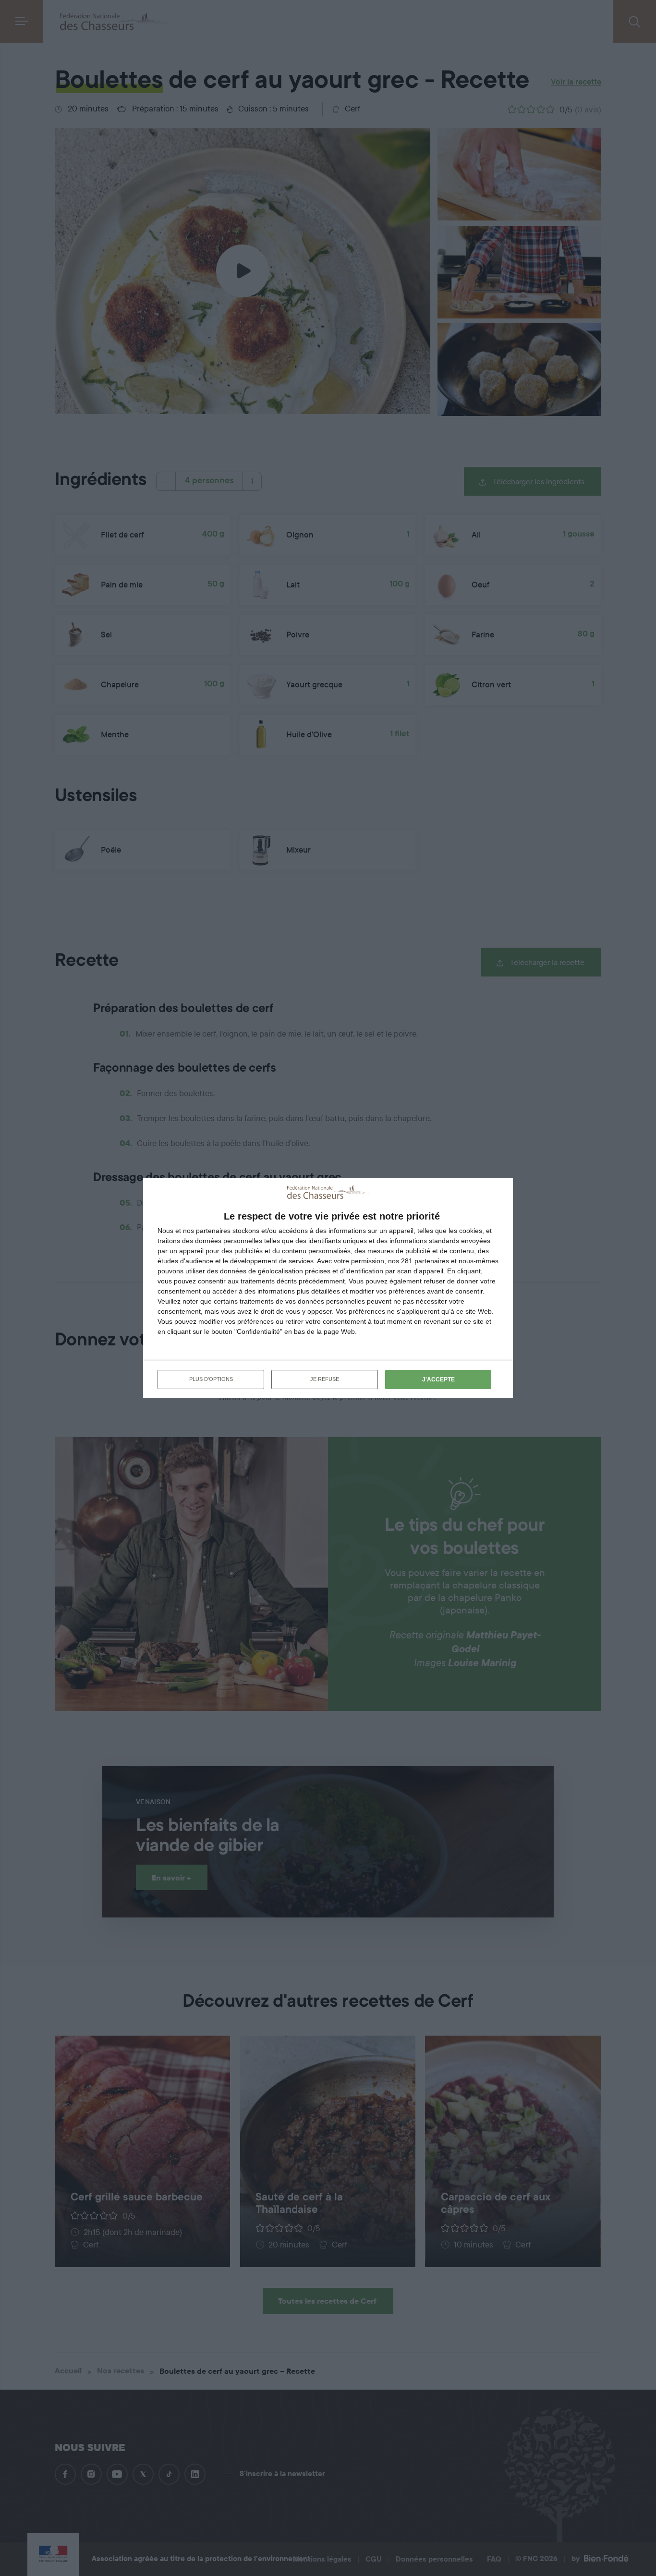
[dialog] (328, 1288)
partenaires (213, 1231)
